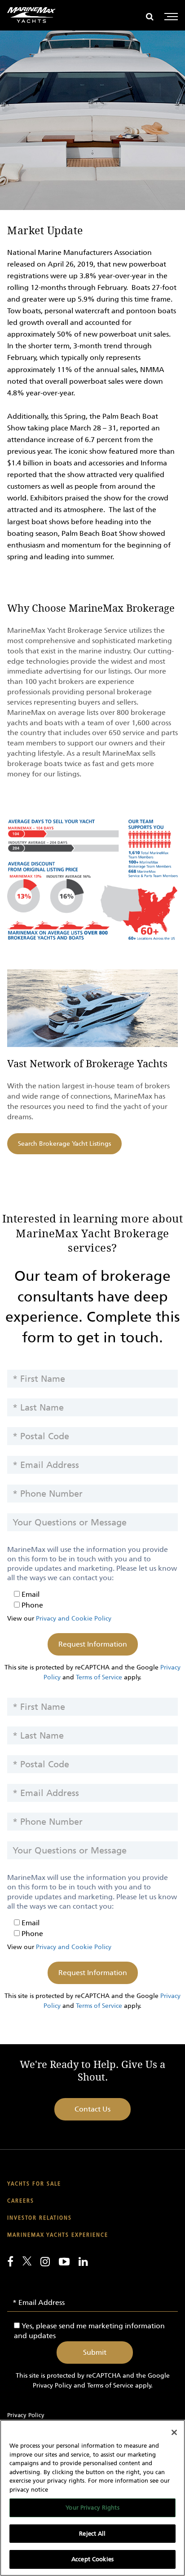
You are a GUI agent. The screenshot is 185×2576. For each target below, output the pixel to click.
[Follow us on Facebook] (10, 2261)
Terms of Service (99, 1677)
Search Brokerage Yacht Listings (64, 1144)
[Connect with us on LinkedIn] (83, 2261)
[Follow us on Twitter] (27, 2261)
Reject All (92, 2534)
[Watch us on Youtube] (64, 2261)
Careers (21, 2201)
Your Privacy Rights (92, 2508)
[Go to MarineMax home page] (31, 15)
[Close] (174, 2432)
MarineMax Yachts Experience (58, 2235)
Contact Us (92, 2109)
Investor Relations (40, 2218)
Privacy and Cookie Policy (74, 1619)
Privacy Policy (52, 2385)
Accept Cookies (92, 2559)
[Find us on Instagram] (45, 2261)
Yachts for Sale (34, 2184)
